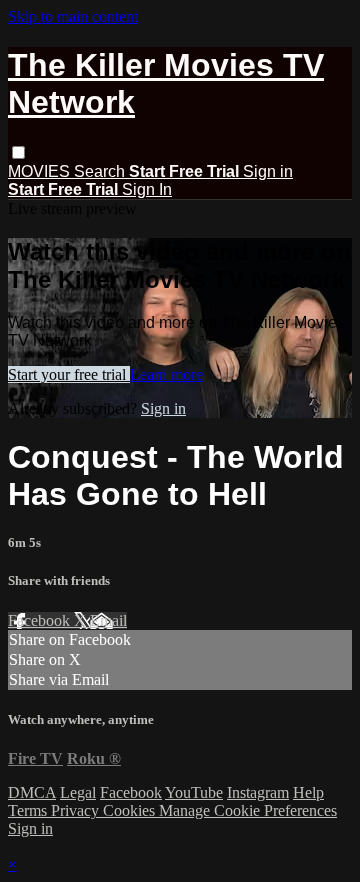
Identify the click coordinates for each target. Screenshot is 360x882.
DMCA (32, 792)
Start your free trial (69, 374)
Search (101, 171)
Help (308, 792)
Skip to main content (73, 16)
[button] (18, 152)
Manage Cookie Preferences (248, 810)
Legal (78, 792)
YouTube (194, 792)
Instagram (258, 792)
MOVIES (41, 171)
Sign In (147, 189)
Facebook (41, 620)
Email (108, 620)
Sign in (268, 171)
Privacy (77, 810)
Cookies (131, 810)
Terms (29, 810)
